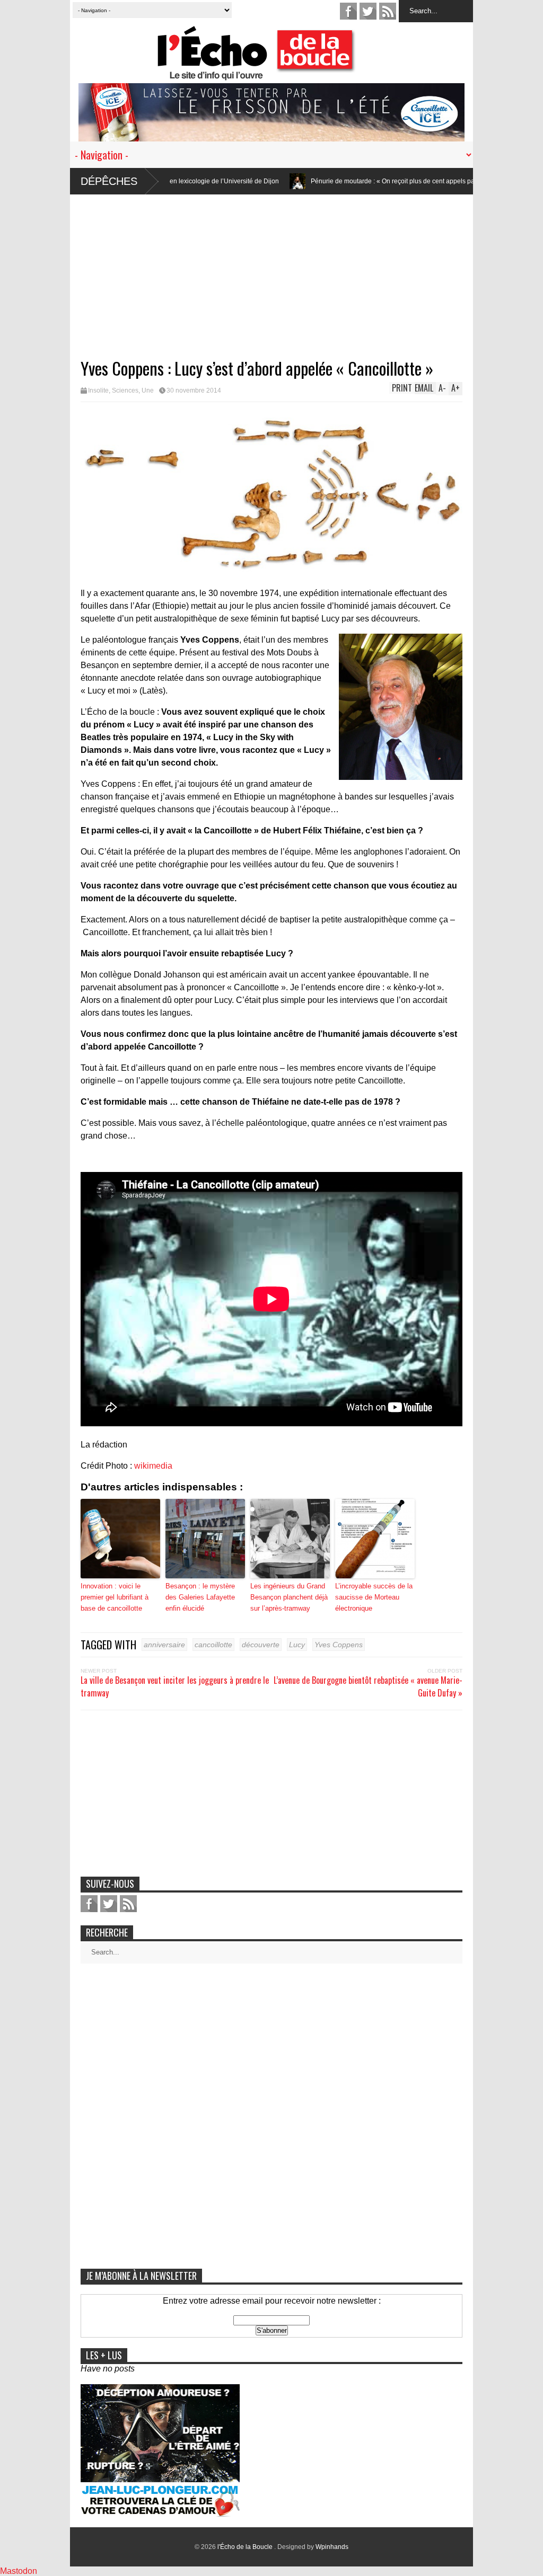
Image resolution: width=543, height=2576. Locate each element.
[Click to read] (216, 181)
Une (148, 390)
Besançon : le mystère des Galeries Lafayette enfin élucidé (200, 1597)
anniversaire (164, 1645)
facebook (348, 11)
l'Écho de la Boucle (246, 2547)
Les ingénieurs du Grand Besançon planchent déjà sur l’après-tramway (289, 1597)
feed (388, 11)
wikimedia (153, 1466)
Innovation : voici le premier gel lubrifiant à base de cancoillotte (115, 1597)
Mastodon (19, 2571)
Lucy (297, 1645)
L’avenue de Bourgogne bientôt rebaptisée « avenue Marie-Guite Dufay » (368, 1686)
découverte (261, 1645)
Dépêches (109, 181)
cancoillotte (213, 1645)
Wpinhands (332, 2547)
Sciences (125, 390)
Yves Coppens (339, 1645)
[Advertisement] (271, 269)
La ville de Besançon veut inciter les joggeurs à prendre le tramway (175, 1686)
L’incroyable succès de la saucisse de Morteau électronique (374, 1597)
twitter (368, 11)
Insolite (98, 390)
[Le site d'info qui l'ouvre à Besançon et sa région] (277, 73)
